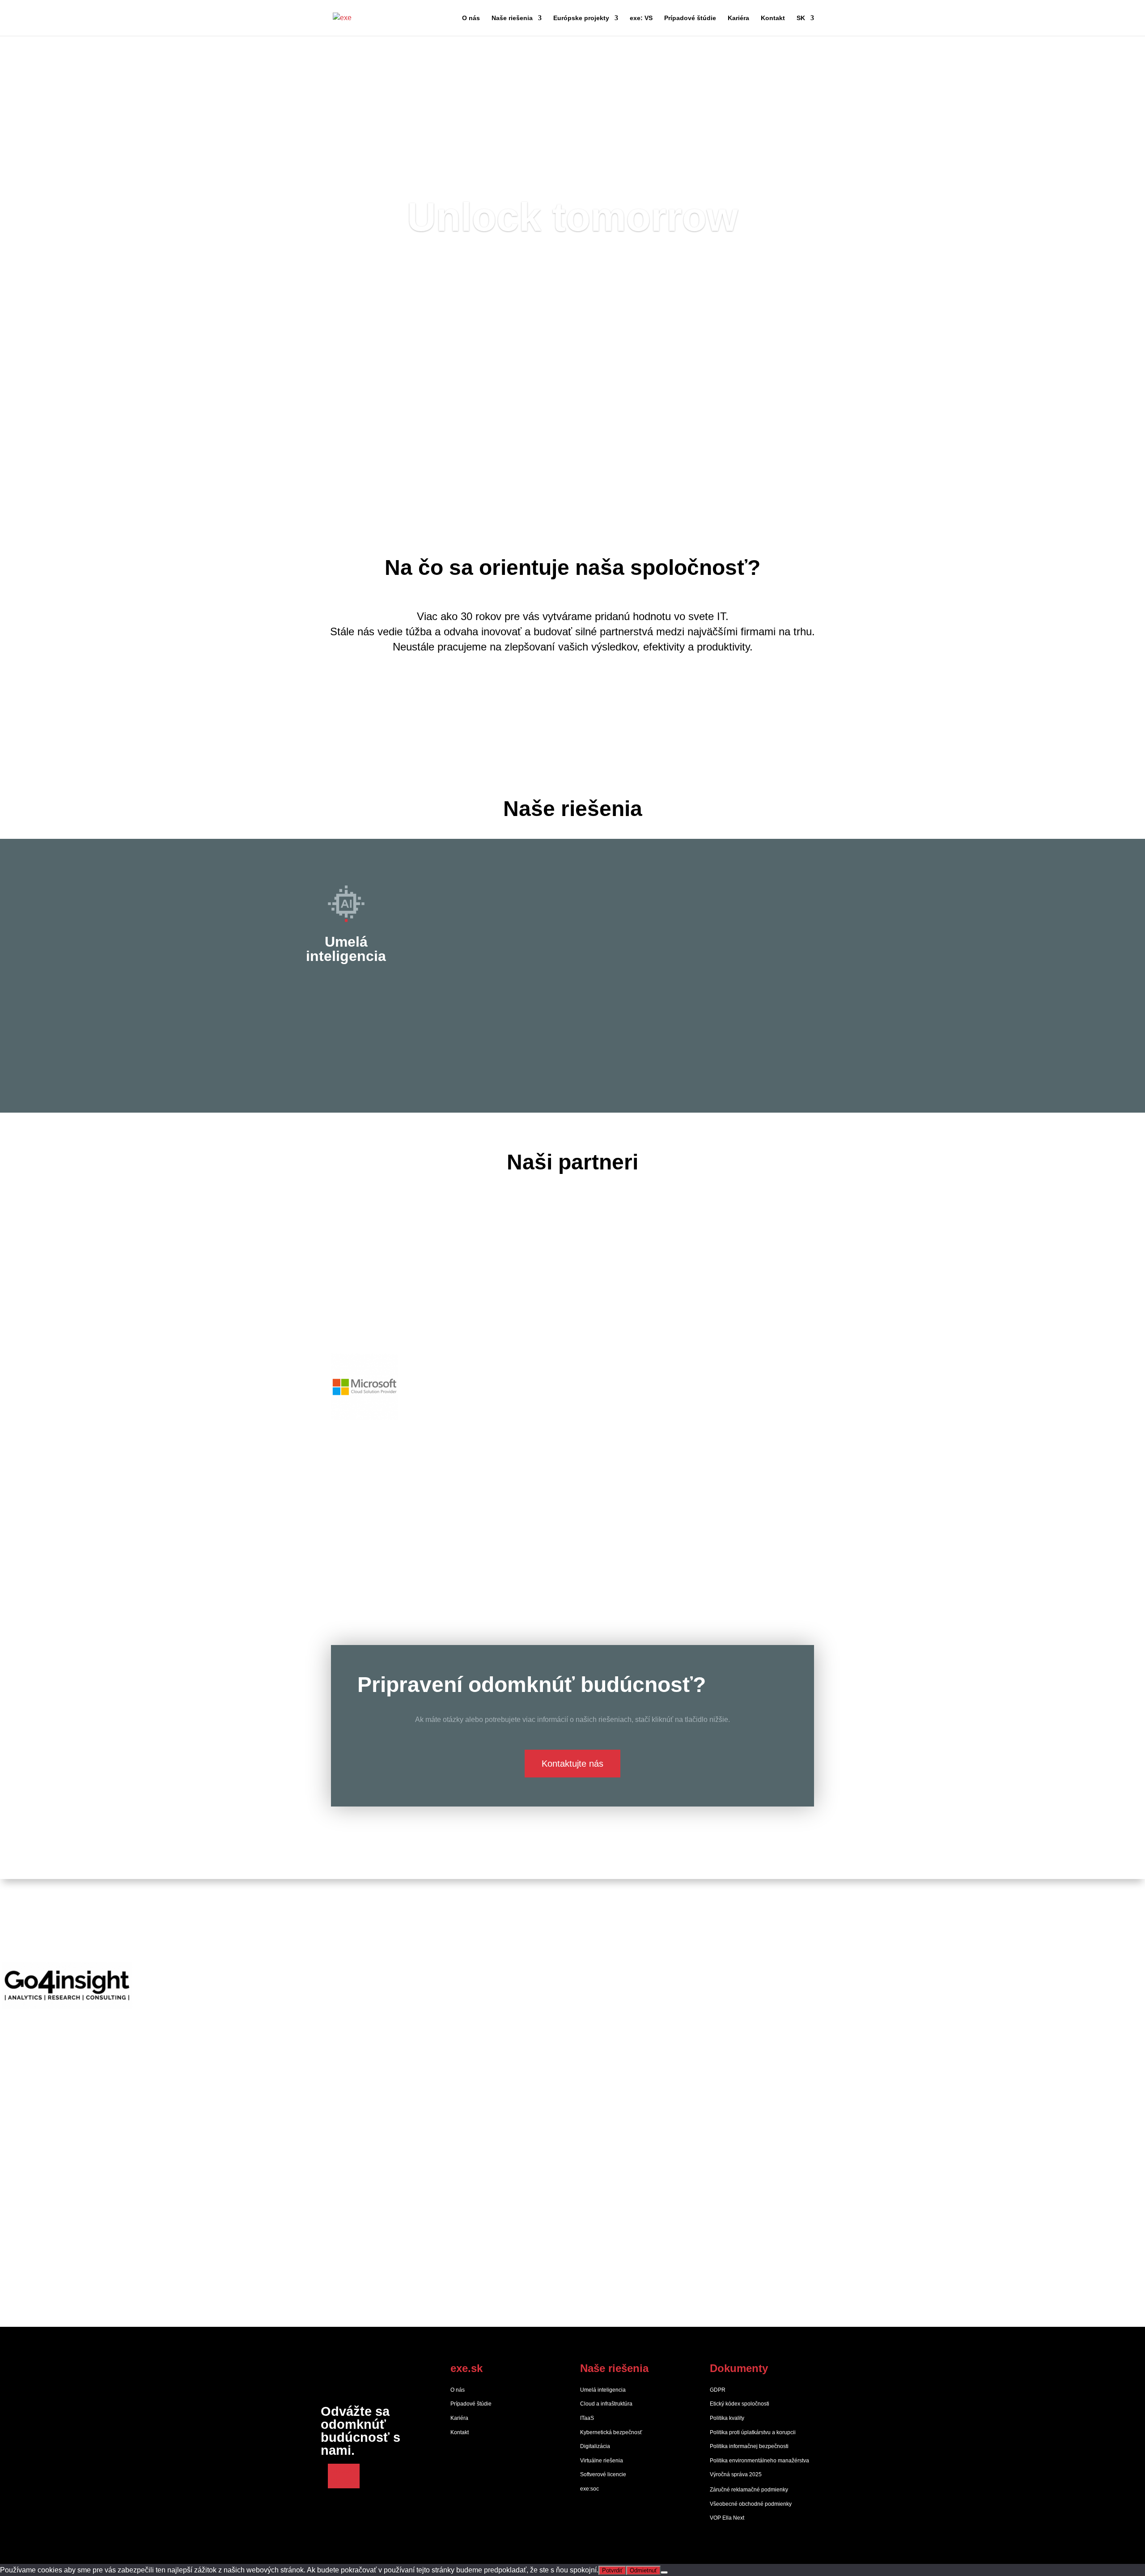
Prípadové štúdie (690, 18)
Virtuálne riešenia (602, 2461)
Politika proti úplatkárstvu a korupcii (753, 2432)
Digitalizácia (595, 2446)
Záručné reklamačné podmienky (749, 2490)
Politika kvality (727, 2418)
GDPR (718, 2390)
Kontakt (773, 18)
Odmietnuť (643, 2570)
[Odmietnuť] (664, 2572)
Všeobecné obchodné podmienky (751, 2504)
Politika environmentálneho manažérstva (759, 2461)
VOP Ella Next (727, 2518)
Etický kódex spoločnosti (740, 2404)
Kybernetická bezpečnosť (611, 2432)
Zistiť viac (573, 699)
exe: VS (641, 18)
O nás (471, 18)
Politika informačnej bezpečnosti (749, 2446)
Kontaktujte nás (572, 1764)
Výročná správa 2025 (736, 2474)
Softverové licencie (603, 2474)
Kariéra (738, 18)
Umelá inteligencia (603, 2390)
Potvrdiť (612, 2570)
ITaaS (587, 2418)
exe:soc (589, 2489)
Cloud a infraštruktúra (606, 2404)
